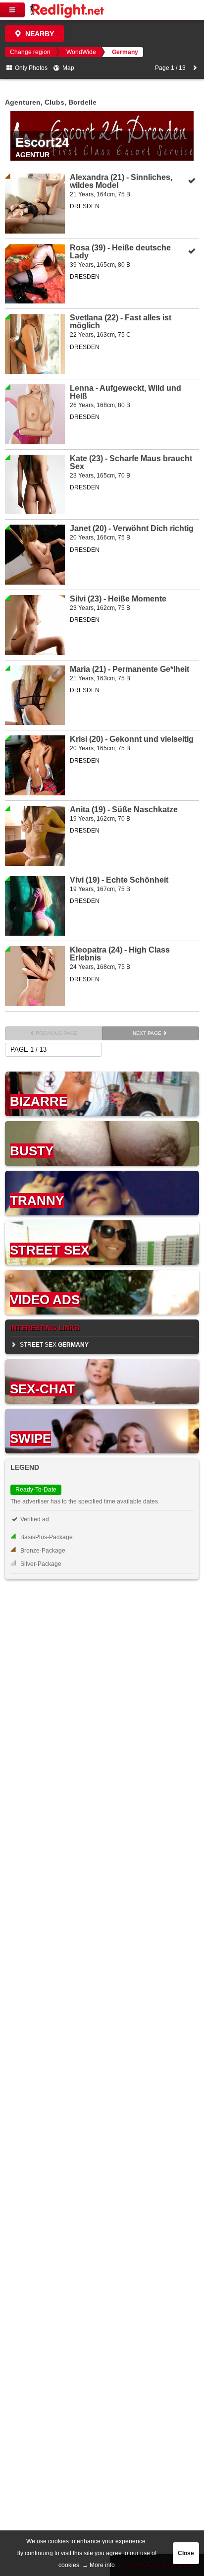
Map (68, 68)
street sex (53, 1345)
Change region (30, 52)
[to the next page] (195, 68)
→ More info (99, 2565)
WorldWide (81, 52)
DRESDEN (85, 206)
